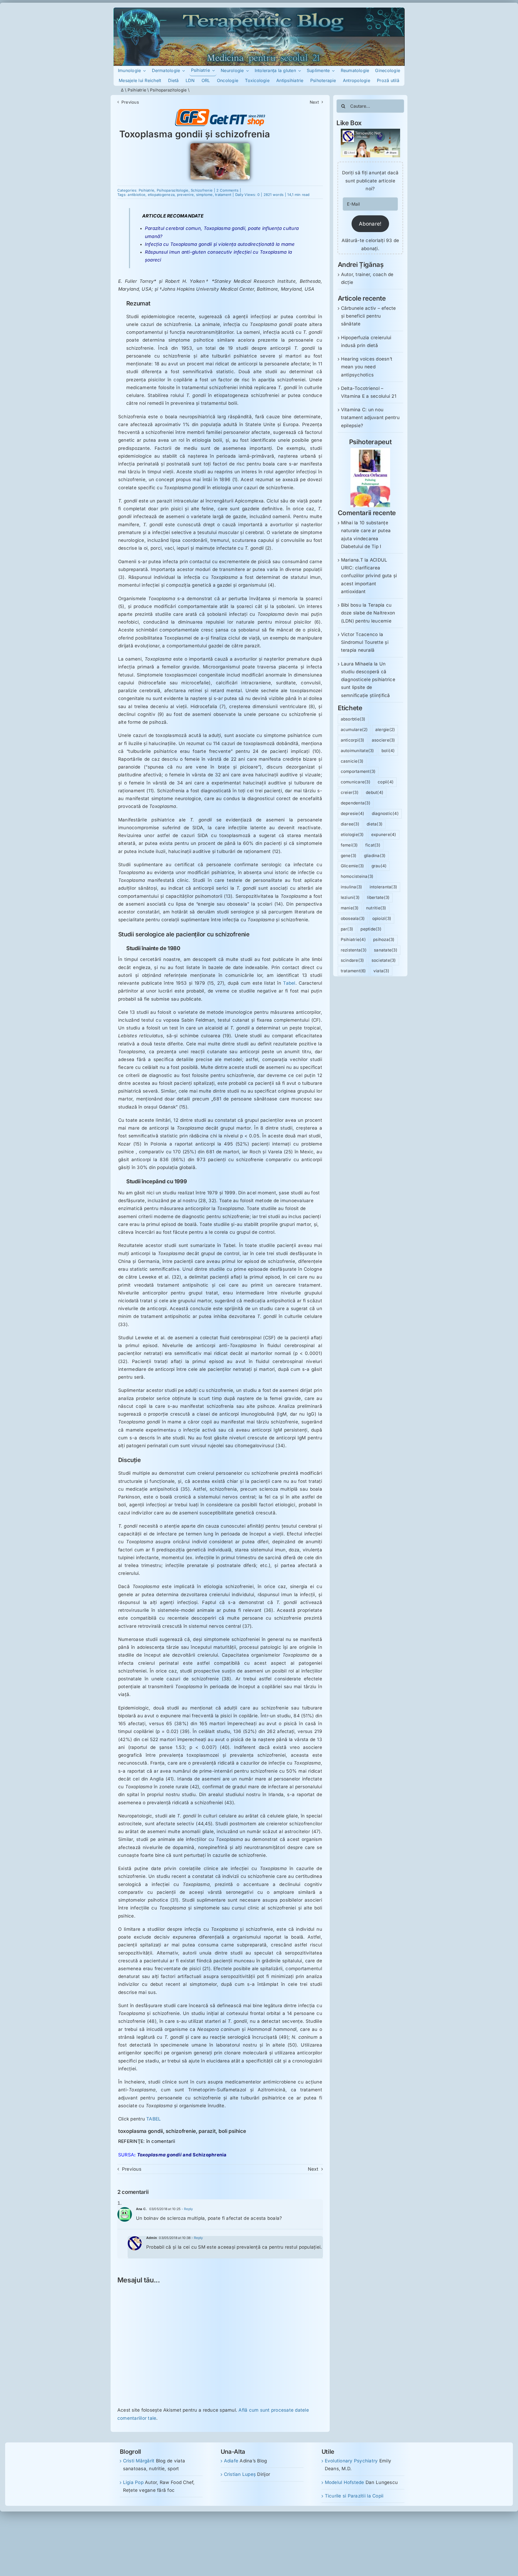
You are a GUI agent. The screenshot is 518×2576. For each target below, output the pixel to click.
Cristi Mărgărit (139, 2461)
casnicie (352, 761)
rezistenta (354, 950)
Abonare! (370, 224)
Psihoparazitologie (168, 90)
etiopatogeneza (161, 195)
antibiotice (137, 195)
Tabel (289, 983)
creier (350, 792)
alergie (385, 730)
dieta (375, 824)
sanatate (386, 950)
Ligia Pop (133, 2482)
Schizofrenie (202, 190)
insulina (352, 887)
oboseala (353, 918)
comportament (358, 771)
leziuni (350, 897)
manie (350, 908)
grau (379, 866)
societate (384, 960)
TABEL (154, 2119)
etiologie (352, 835)
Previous (130, 102)
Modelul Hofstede (345, 2482)
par (347, 929)
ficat (373, 845)
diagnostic (385, 813)
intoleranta (384, 887)
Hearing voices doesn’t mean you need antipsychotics (367, 367)
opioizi (382, 918)
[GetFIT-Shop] (220, 111)
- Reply (187, 2209)
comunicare (356, 782)
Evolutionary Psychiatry (351, 2461)
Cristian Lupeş (240, 2474)
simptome (205, 195)
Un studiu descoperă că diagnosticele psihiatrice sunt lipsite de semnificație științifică (368, 680)
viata (381, 971)
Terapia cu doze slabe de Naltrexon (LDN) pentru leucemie (368, 613)
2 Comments (227, 190)
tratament (223, 195)
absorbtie (353, 719)
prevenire (185, 195)
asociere (384, 740)
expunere (384, 835)
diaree (350, 824)
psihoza (384, 939)
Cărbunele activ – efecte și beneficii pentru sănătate (369, 316)
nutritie (376, 908)
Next (314, 102)
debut (375, 792)
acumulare (354, 730)
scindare (352, 960)
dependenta (356, 803)
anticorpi (353, 740)
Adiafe (231, 2461)
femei (349, 845)
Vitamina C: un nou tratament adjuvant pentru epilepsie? (370, 417)
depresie (353, 813)
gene (349, 856)
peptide (371, 929)
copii (386, 782)
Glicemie (352, 866)
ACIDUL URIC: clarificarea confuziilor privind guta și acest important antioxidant (369, 576)
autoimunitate (357, 751)
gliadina (375, 856)
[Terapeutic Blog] (259, 10)
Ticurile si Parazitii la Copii (354, 2496)
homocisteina (357, 876)
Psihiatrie (137, 90)
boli (388, 751)
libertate (378, 897)
